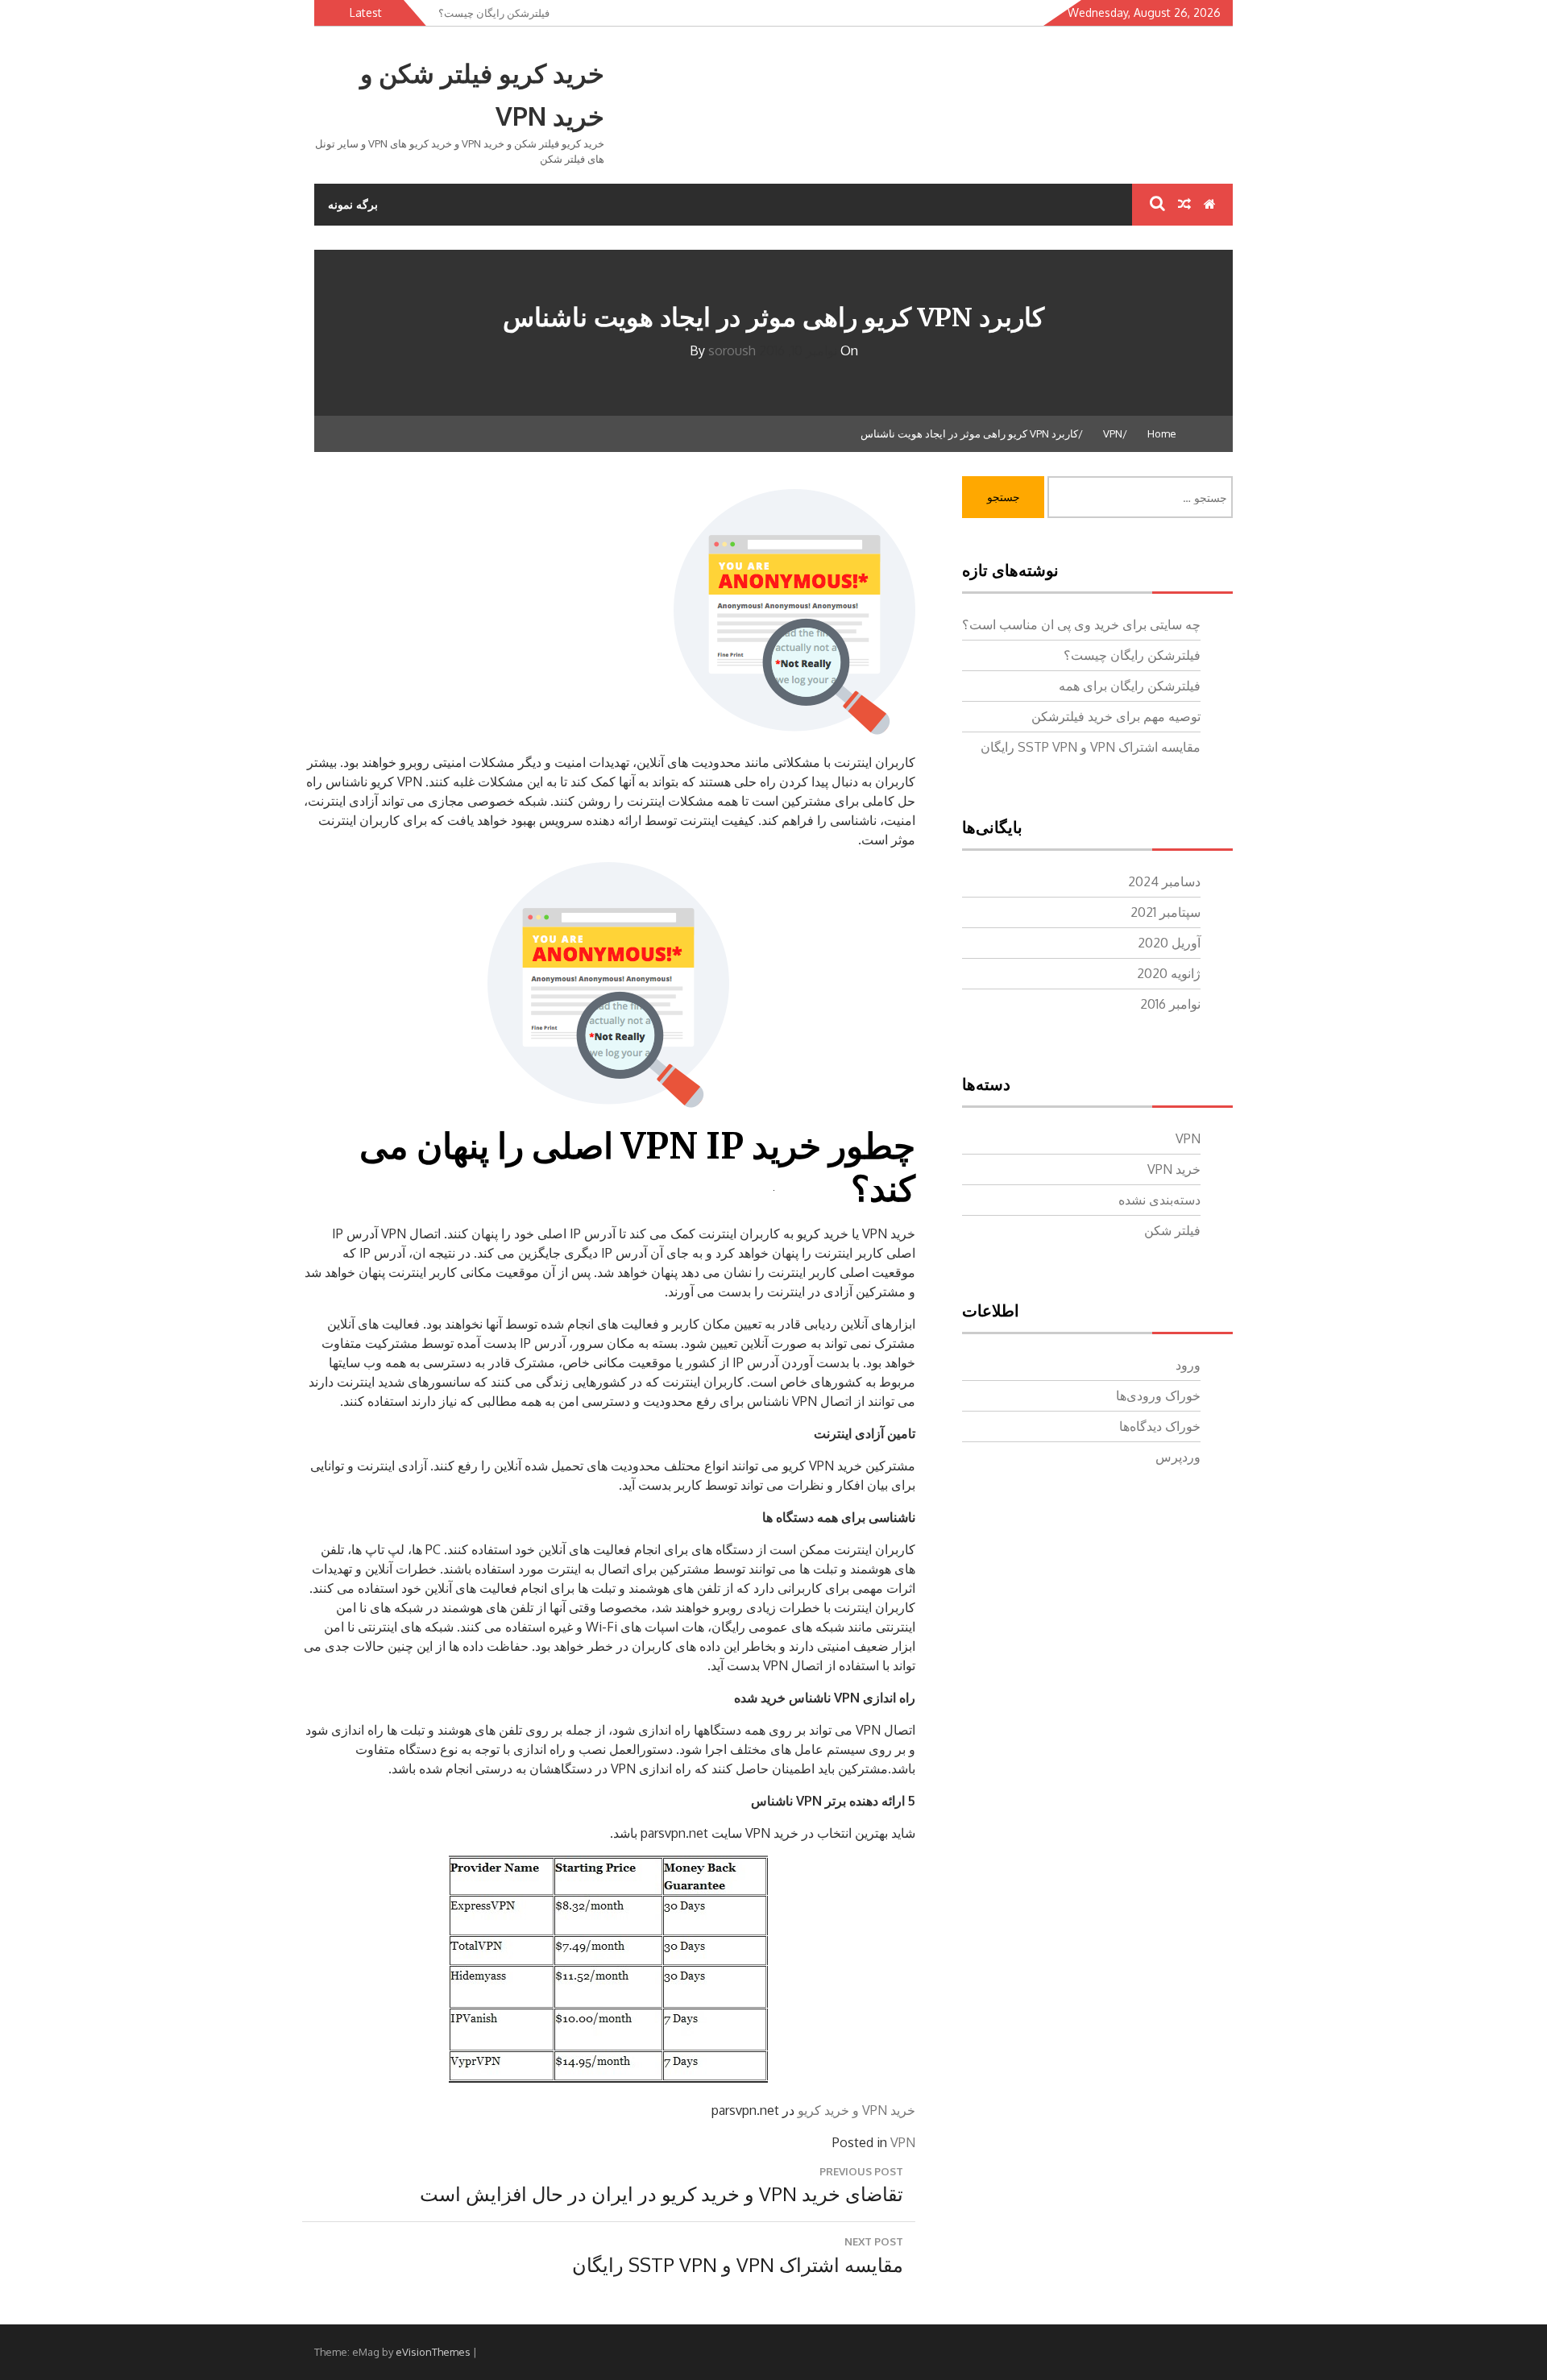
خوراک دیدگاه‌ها (1160, 1426)
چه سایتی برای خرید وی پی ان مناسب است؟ (1081, 624)
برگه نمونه (353, 204)
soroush (732, 350)
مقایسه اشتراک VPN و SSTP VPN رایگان (1091, 747)
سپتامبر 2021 (1165, 912)
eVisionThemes (433, 2352)
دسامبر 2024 (1164, 881)
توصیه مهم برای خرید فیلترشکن (1116, 716)
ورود (1188, 1365)
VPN (903, 2142)
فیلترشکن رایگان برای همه (1130, 686)
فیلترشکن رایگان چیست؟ (1132, 655)
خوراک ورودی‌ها (1158, 1395)
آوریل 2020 (1169, 943)
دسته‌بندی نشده (1159, 1200)
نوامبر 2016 (1170, 1004)
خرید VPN (1174, 1169)
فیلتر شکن (1172, 1230)
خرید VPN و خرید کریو (856, 2110)
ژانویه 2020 (1169, 973)
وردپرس (1178, 1457)
